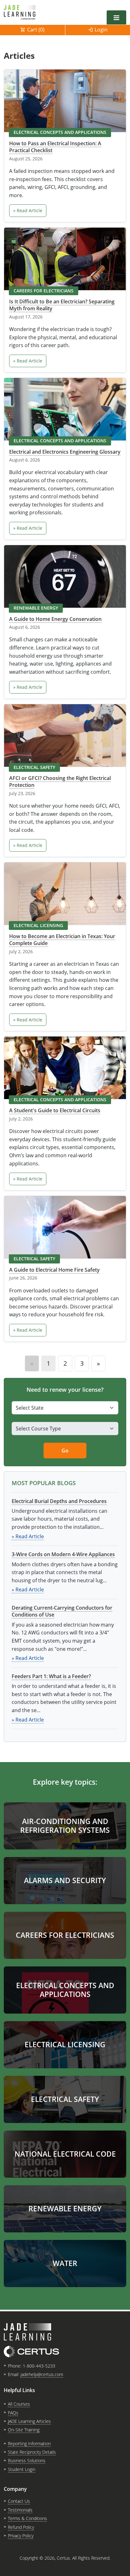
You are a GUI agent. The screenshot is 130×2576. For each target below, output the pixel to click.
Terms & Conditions (27, 2518)
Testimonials (20, 2510)
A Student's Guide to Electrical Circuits (55, 1110)
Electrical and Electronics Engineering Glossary (65, 452)
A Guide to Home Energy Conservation (55, 619)
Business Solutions (27, 2460)
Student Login (22, 2469)
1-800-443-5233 (39, 2366)
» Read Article (28, 210)
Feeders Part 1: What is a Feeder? (51, 1676)
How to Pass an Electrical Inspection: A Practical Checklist (55, 147)
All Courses (19, 2404)
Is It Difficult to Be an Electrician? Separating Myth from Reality (62, 305)
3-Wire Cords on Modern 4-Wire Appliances (63, 1554)
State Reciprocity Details (32, 2452)
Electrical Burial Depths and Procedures (59, 1501)
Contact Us (19, 2501)
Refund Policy (21, 2527)
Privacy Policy (21, 2536)
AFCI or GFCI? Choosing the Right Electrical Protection (60, 782)
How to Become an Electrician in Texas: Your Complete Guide (62, 940)
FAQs (13, 2413)
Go (65, 1451)
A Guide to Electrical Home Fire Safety (54, 1270)
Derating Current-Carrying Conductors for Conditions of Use (62, 1611)
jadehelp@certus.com (42, 2374)
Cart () (36, 30)
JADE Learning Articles (29, 2421)
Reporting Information (29, 2443)
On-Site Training (24, 2430)
